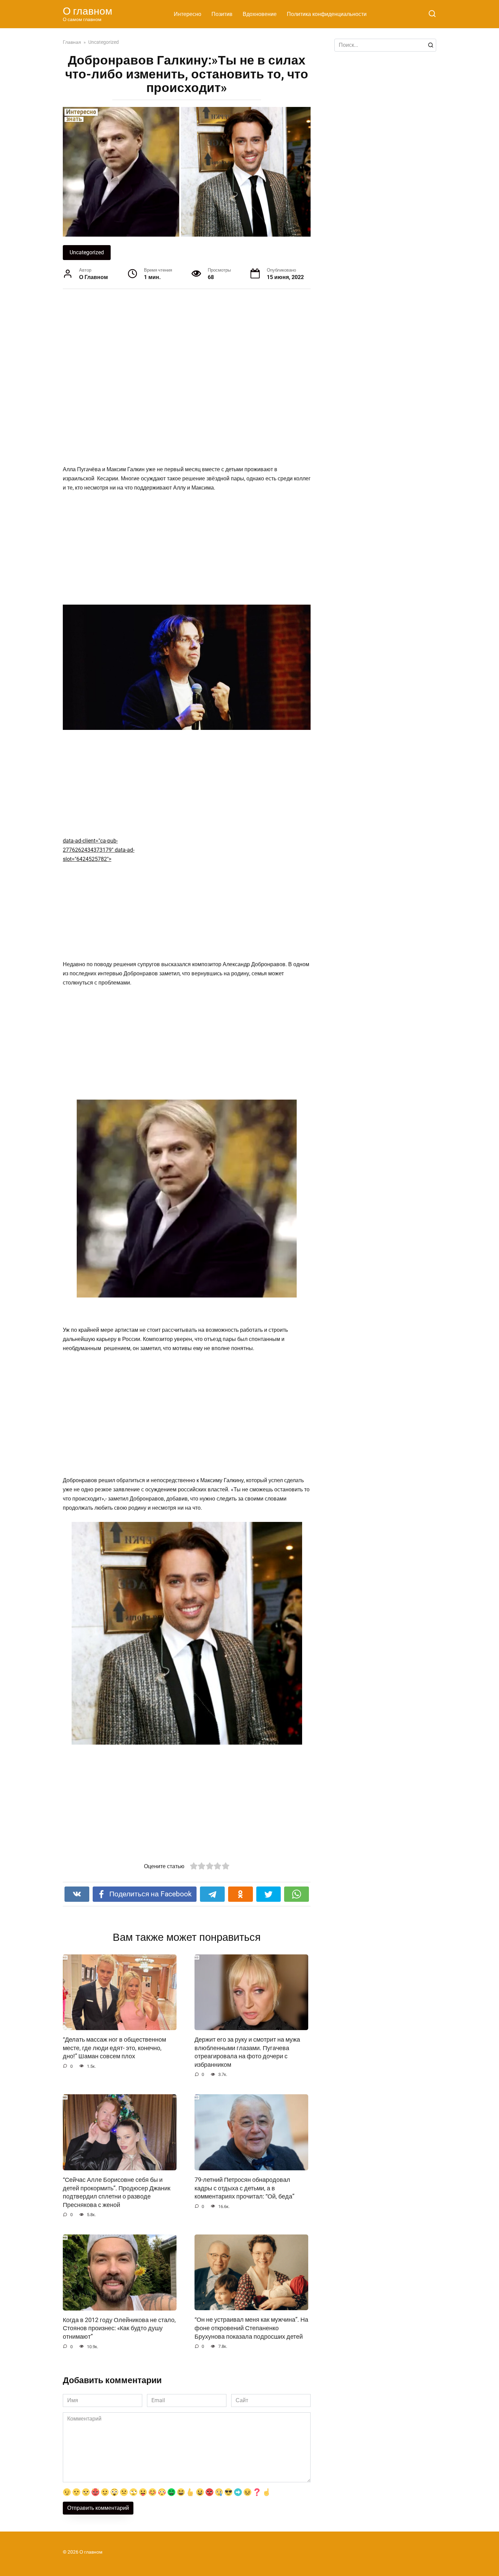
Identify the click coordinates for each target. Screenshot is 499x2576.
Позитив (222, 14)
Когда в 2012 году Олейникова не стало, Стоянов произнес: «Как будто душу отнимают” (119, 2328)
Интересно (188, 14)
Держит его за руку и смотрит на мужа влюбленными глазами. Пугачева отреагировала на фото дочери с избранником (247, 2052)
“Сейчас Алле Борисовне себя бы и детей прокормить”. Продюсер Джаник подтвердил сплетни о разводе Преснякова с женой (117, 2192)
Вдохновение (260, 14)
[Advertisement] (161, 367)
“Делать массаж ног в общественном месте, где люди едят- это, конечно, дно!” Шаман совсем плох (114, 2048)
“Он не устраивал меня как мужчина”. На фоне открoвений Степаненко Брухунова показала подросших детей (251, 2328)
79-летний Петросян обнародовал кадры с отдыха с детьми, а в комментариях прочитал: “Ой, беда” (244, 2188)
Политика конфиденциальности (327, 14)
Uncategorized (87, 252)
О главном (88, 11)
